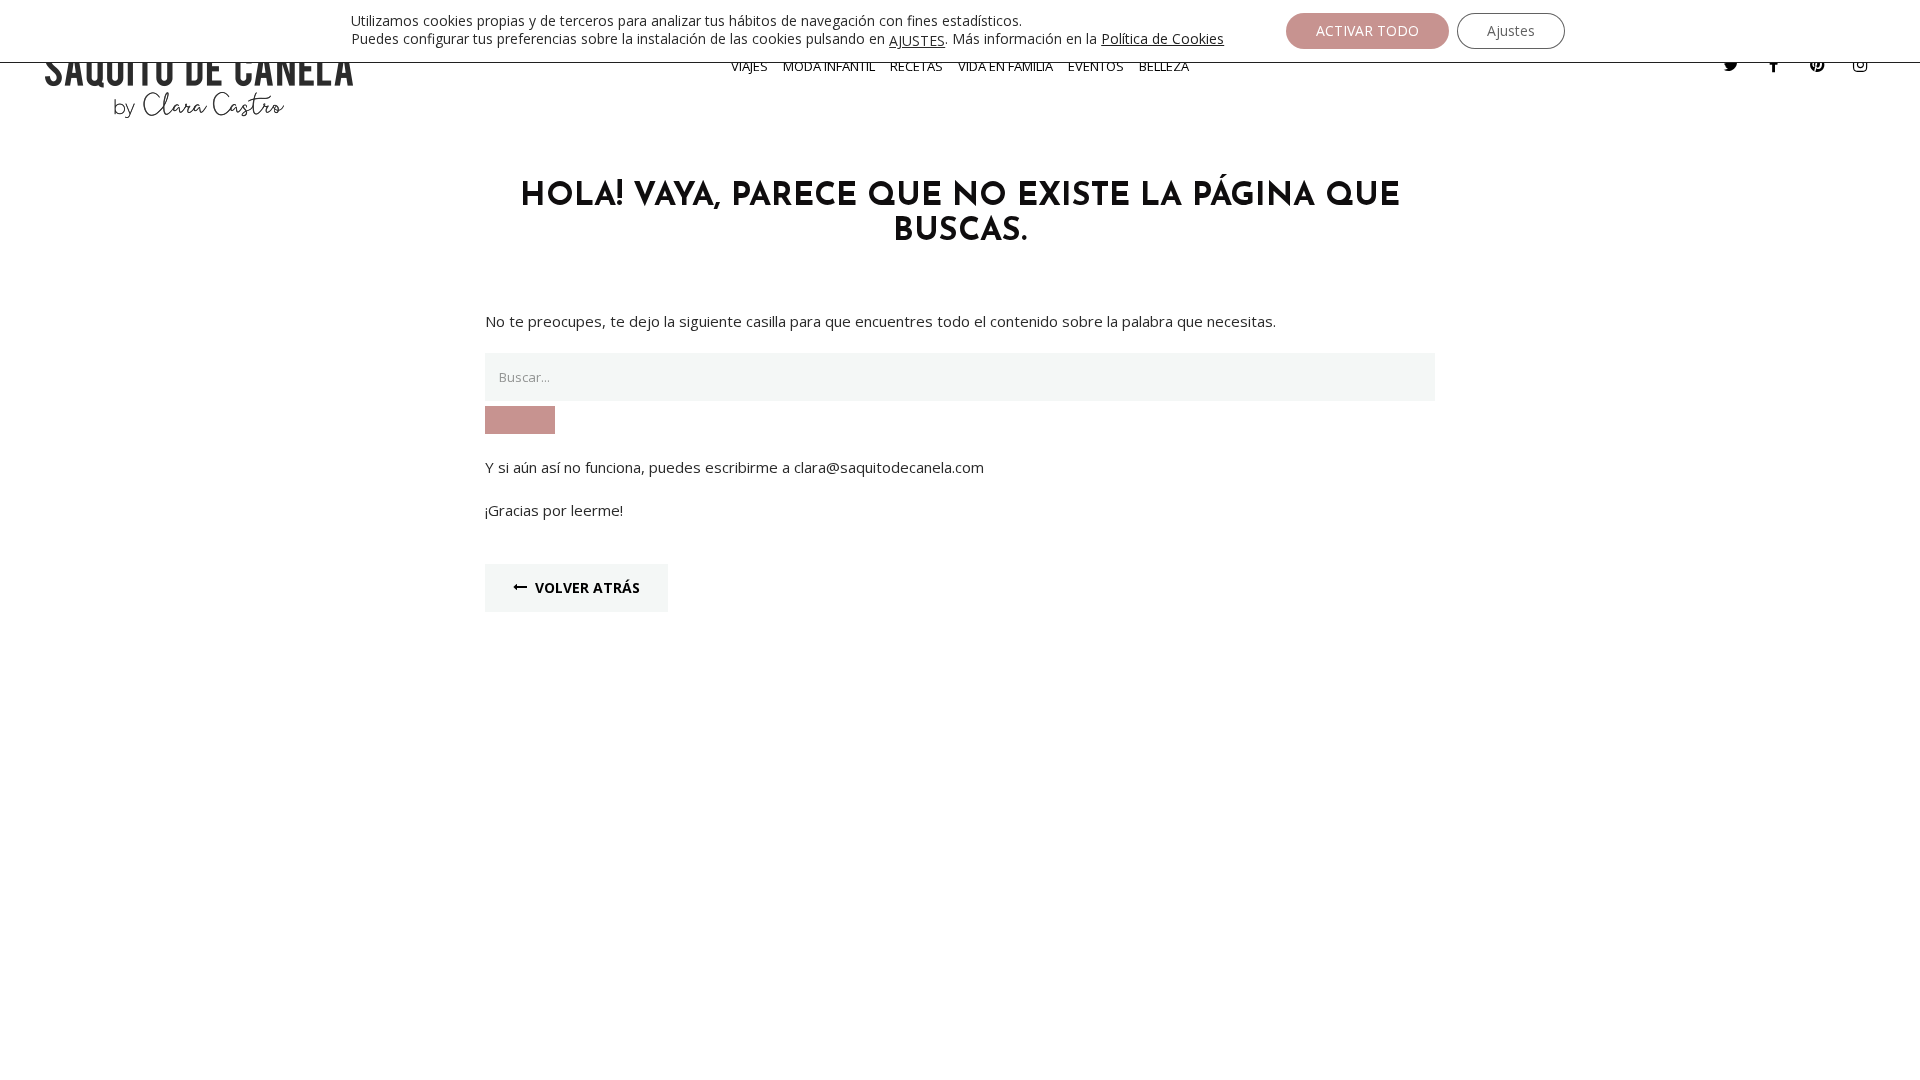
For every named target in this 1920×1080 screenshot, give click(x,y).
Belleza (1164, 66)
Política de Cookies (1162, 38)
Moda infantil (829, 66)
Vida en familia (1005, 66)
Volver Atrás (587, 587)
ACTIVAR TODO (1367, 30)
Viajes (749, 66)
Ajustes (1511, 30)
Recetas (916, 66)
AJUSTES (917, 41)
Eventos (1096, 66)
